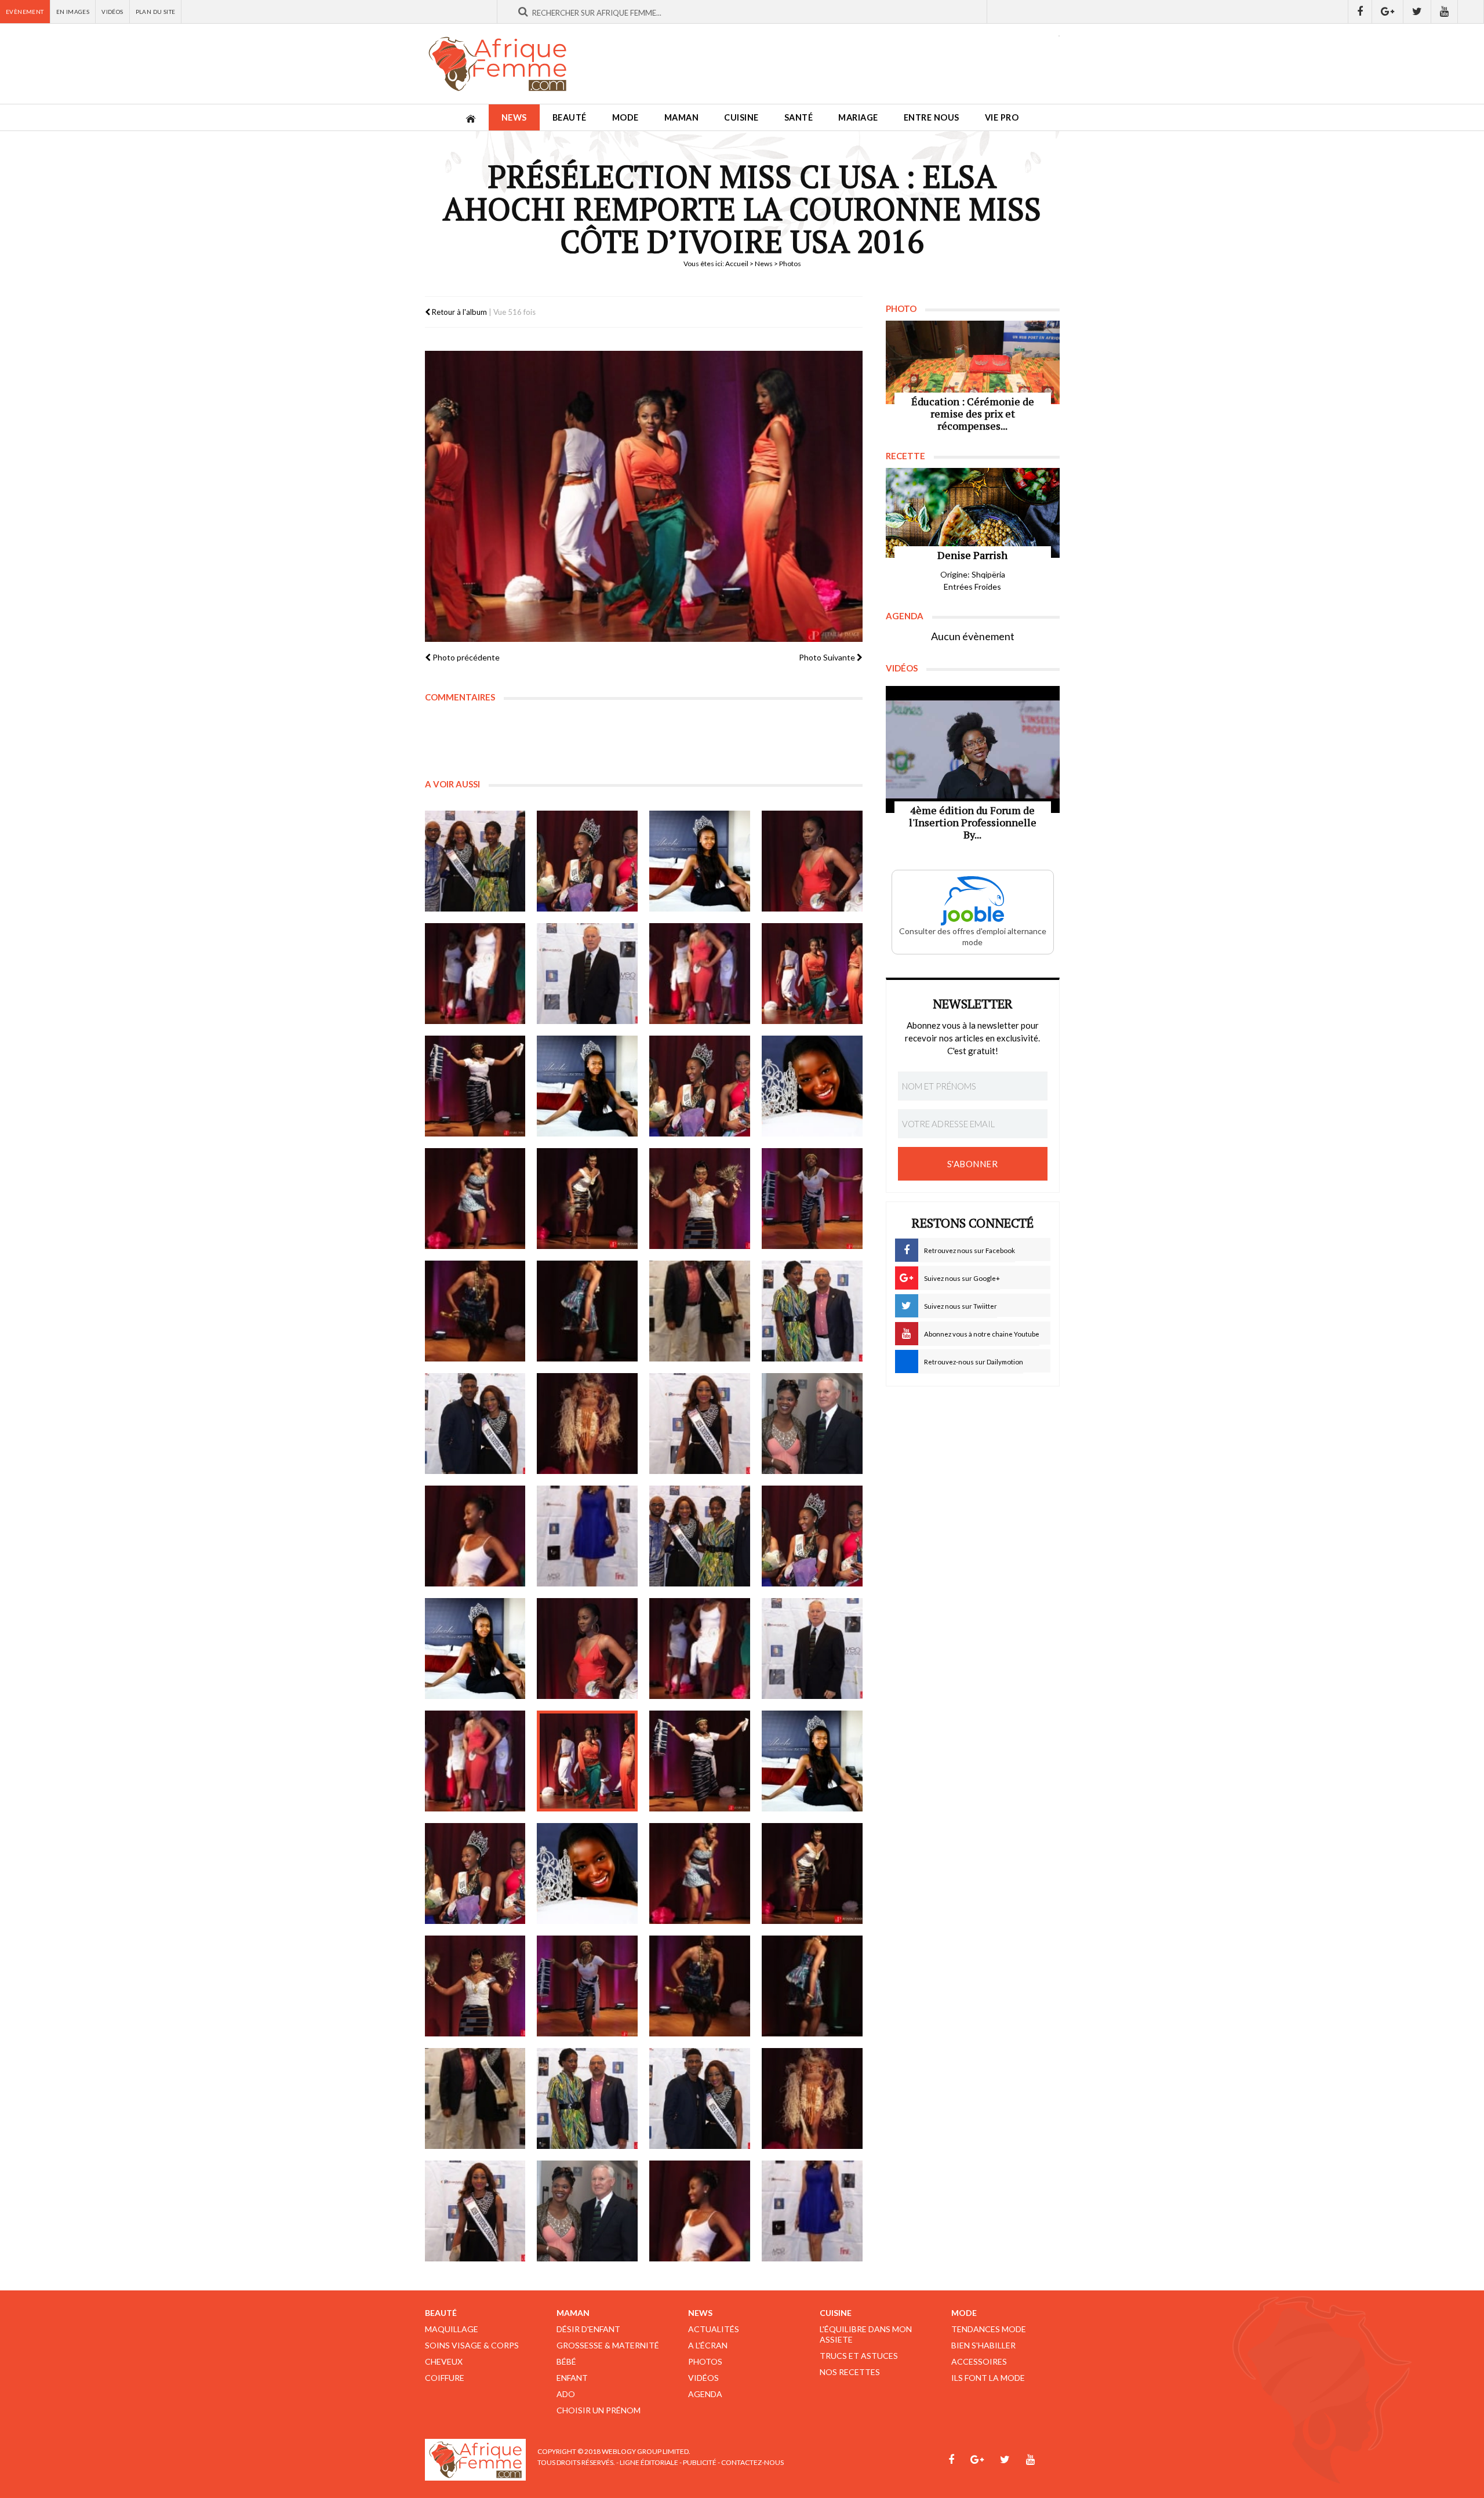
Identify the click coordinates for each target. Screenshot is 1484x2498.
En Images (73, 12)
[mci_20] (812, 1311)
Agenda (705, 2394)
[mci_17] (475, 1311)
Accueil (737, 264)
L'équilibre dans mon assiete (866, 2334)
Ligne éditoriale (649, 2462)
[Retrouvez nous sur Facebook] (1360, 12)
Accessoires (979, 2361)
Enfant (572, 2378)
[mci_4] (812, 861)
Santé (799, 117)
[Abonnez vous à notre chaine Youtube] (1445, 12)
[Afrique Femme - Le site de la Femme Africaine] (497, 64)
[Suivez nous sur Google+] (1388, 12)
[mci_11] (700, 1086)
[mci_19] (700, 1311)
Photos (705, 2361)
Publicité (700, 2462)
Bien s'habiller (983, 2345)
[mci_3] (700, 861)
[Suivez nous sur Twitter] (1417, 12)
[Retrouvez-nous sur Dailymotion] (1471, 12)
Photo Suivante (828, 657)
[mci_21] (475, 1424)
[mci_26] (587, 1536)
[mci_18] (587, 1311)
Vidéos (112, 12)
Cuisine (741, 117)
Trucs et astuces (859, 2356)
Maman (682, 117)
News (514, 117)
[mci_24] (812, 1424)
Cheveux (444, 2361)
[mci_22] (587, 1424)
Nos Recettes (850, 2372)
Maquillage (452, 2329)
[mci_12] (812, 1086)
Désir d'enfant (588, 2329)
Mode (625, 117)
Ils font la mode (988, 2378)
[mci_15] (700, 1199)
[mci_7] (700, 974)
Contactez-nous (752, 2462)
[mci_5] (475, 974)
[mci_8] (812, 974)
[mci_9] (475, 1086)
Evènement (25, 12)
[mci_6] (587, 974)
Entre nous (932, 117)
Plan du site (156, 12)
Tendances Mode (989, 2329)
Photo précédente (465, 657)
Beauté (570, 117)
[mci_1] (475, 861)
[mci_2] (587, 861)
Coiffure (445, 2378)
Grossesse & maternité (608, 2345)
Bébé (566, 2361)
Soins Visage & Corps (472, 2345)
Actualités (714, 2329)
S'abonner (973, 1164)
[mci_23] (700, 1424)
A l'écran (708, 2345)
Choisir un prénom (599, 2410)
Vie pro (1002, 117)
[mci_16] (812, 1199)
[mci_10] (587, 1086)
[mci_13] (475, 1199)
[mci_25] (475, 1536)
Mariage (858, 117)
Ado (566, 2394)
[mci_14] (587, 1199)
